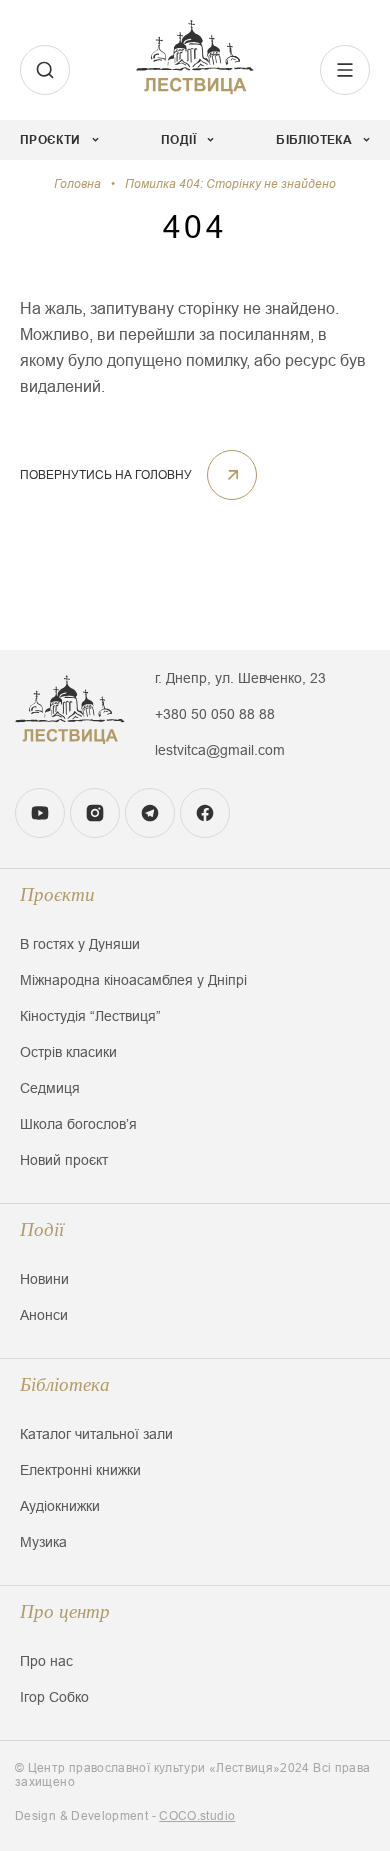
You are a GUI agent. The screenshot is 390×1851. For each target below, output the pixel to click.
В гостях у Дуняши (80, 944)
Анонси (44, 1315)
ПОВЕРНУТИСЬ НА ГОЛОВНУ (106, 475)
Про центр (65, 1611)
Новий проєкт (64, 1160)
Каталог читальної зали (96, 1434)
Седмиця (50, 1088)
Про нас (46, 1661)
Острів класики (68, 1052)
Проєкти (57, 894)
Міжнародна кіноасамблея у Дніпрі (133, 980)
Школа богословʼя (78, 1124)
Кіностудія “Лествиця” (90, 1016)
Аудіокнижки (60, 1506)
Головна (77, 184)
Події (42, 1229)
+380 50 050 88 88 (215, 714)
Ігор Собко (54, 1697)
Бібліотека (65, 1384)
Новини (44, 1279)
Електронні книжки (80, 1470)
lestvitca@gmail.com (220, 750)
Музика (43, 1542)
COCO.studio (197, 1816)
